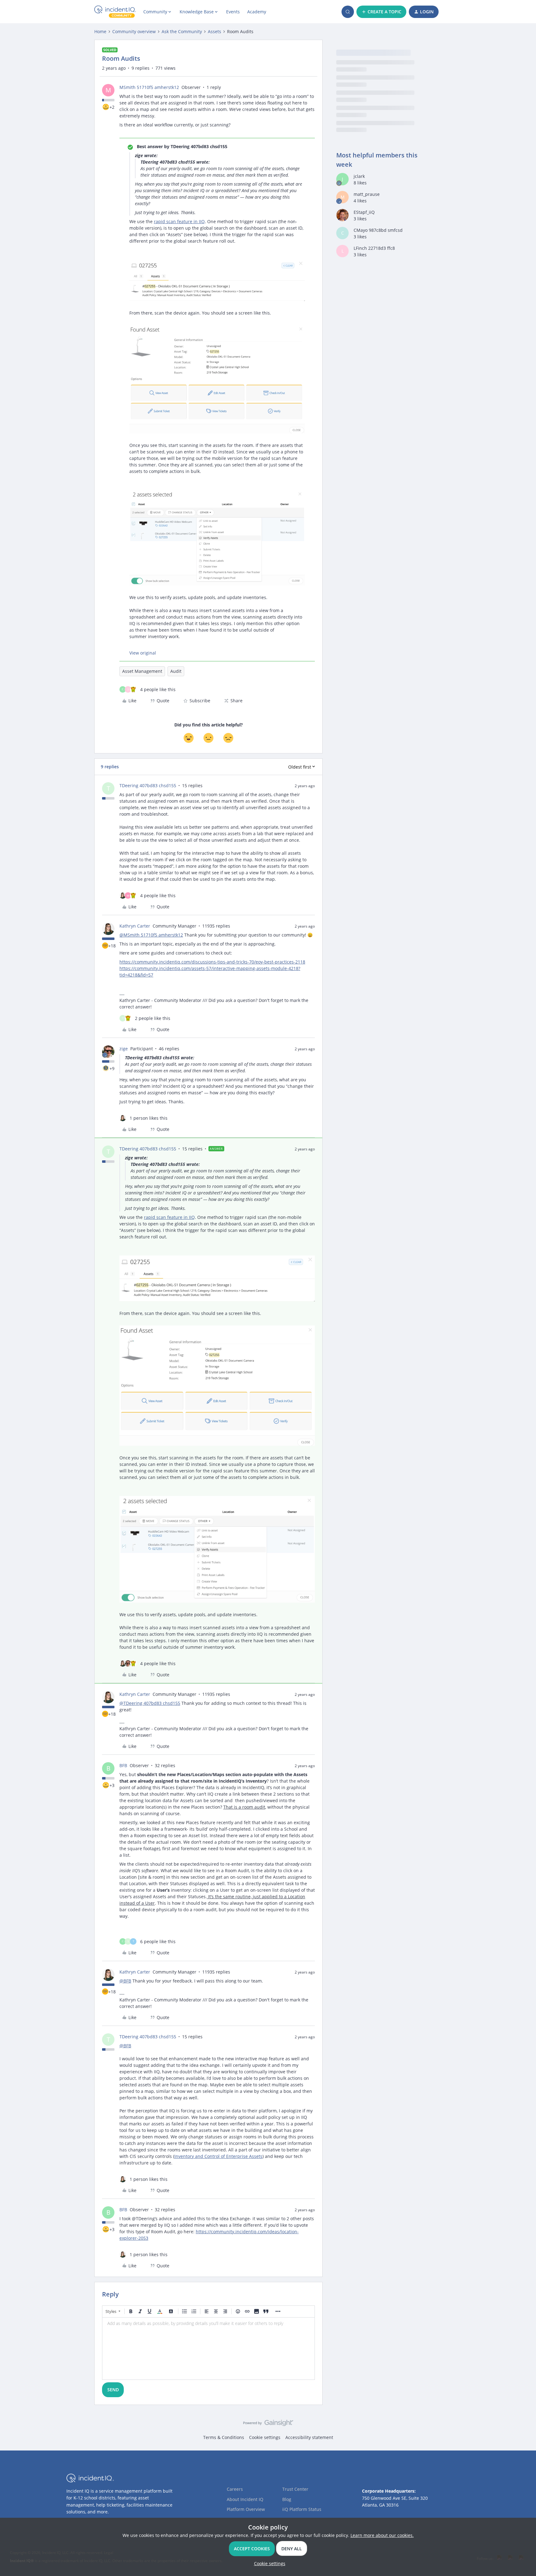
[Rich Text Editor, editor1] (208, 2349)
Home (100, 31)
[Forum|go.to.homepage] (115, 12)
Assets (214, 31)
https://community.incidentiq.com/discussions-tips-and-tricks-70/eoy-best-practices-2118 (212, 962)
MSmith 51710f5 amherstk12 (149, 87)
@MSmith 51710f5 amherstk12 (151, 935)
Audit (176, 671)
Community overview (134, 31)
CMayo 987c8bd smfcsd (378, 230)
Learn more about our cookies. (382, 2535)
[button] (381, 12)
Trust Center (295, 2489)
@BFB (125, 1981)
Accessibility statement (309, 2437)
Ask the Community (182, 31)
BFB (123, 1765)
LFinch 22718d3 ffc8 (374, 248)
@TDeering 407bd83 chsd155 (150, 1703)
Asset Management (142, 671)
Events (233, 12)
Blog (287, 2499)
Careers (235, 2489)
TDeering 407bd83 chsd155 (148, 785)
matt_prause (367, 194)
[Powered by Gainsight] (268, 2424)
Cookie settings (265, 2437)
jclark (359, 176)
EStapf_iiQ (364, 212)
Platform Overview (246, 2509)
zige (124, 1049)
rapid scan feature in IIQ (179, 221)
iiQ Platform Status (302, 2509)
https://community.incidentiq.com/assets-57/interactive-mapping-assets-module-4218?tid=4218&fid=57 (210, 972)
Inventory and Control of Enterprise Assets (218, 2156)
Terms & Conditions (224, 2437)
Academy (257, 12)
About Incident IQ (245, 2499)
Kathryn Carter (135, 926)
